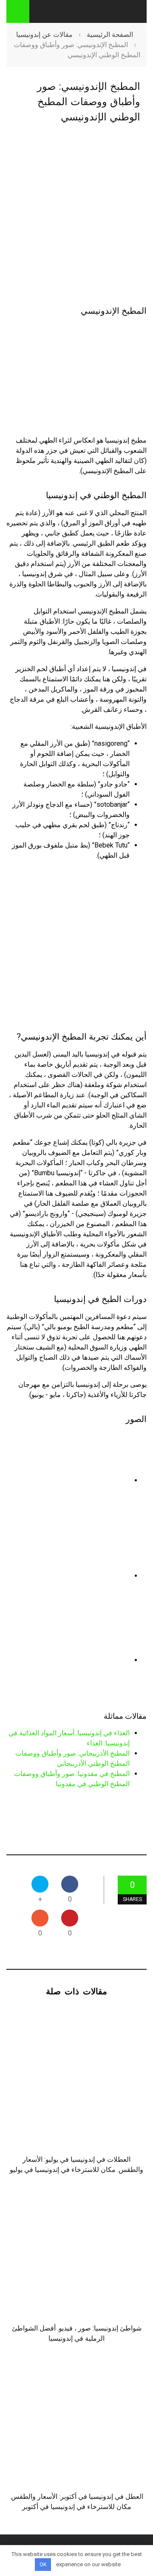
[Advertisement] (76, 215)
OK (43, 2564)
